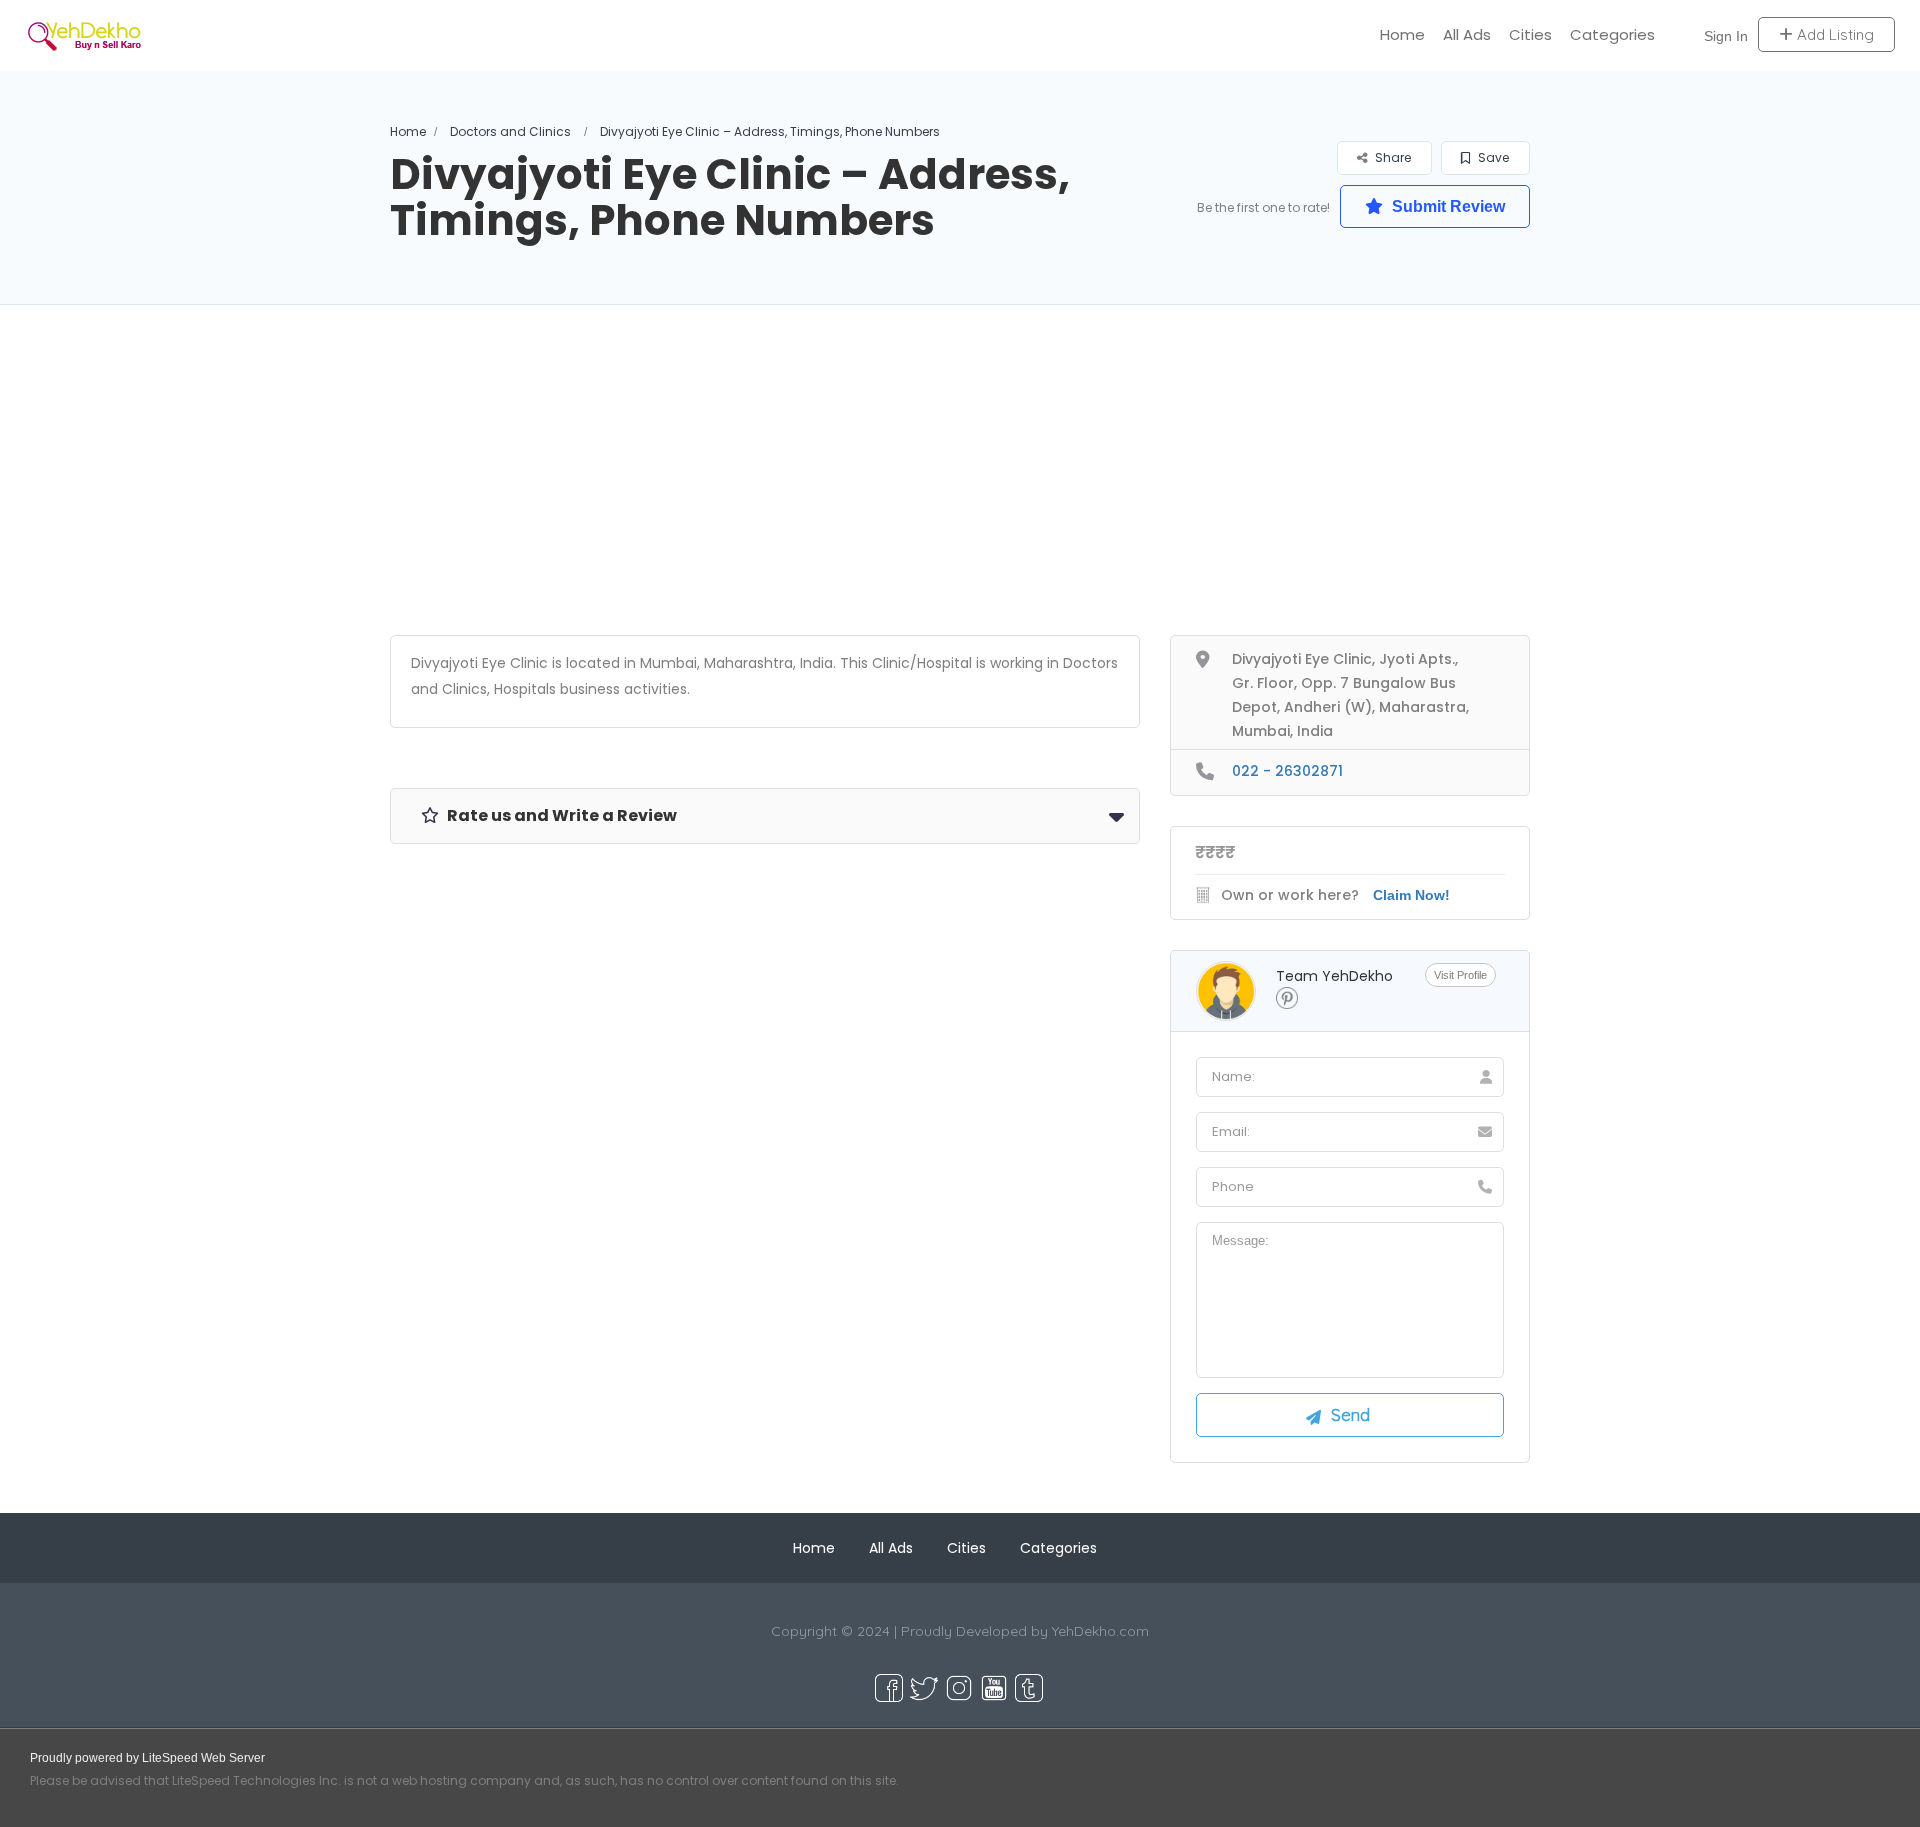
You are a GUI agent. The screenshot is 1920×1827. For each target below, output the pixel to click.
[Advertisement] (960, 495)
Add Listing (1833, 34)
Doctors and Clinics (510, 131)
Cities (1530, 34)
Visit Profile (1460, 975)
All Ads (1467, 34)
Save (1492, 157)
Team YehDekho (1334, 976)
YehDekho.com (1100, 1631)
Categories (1612, 34)
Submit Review (1446, 206)
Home (1402, 34)
